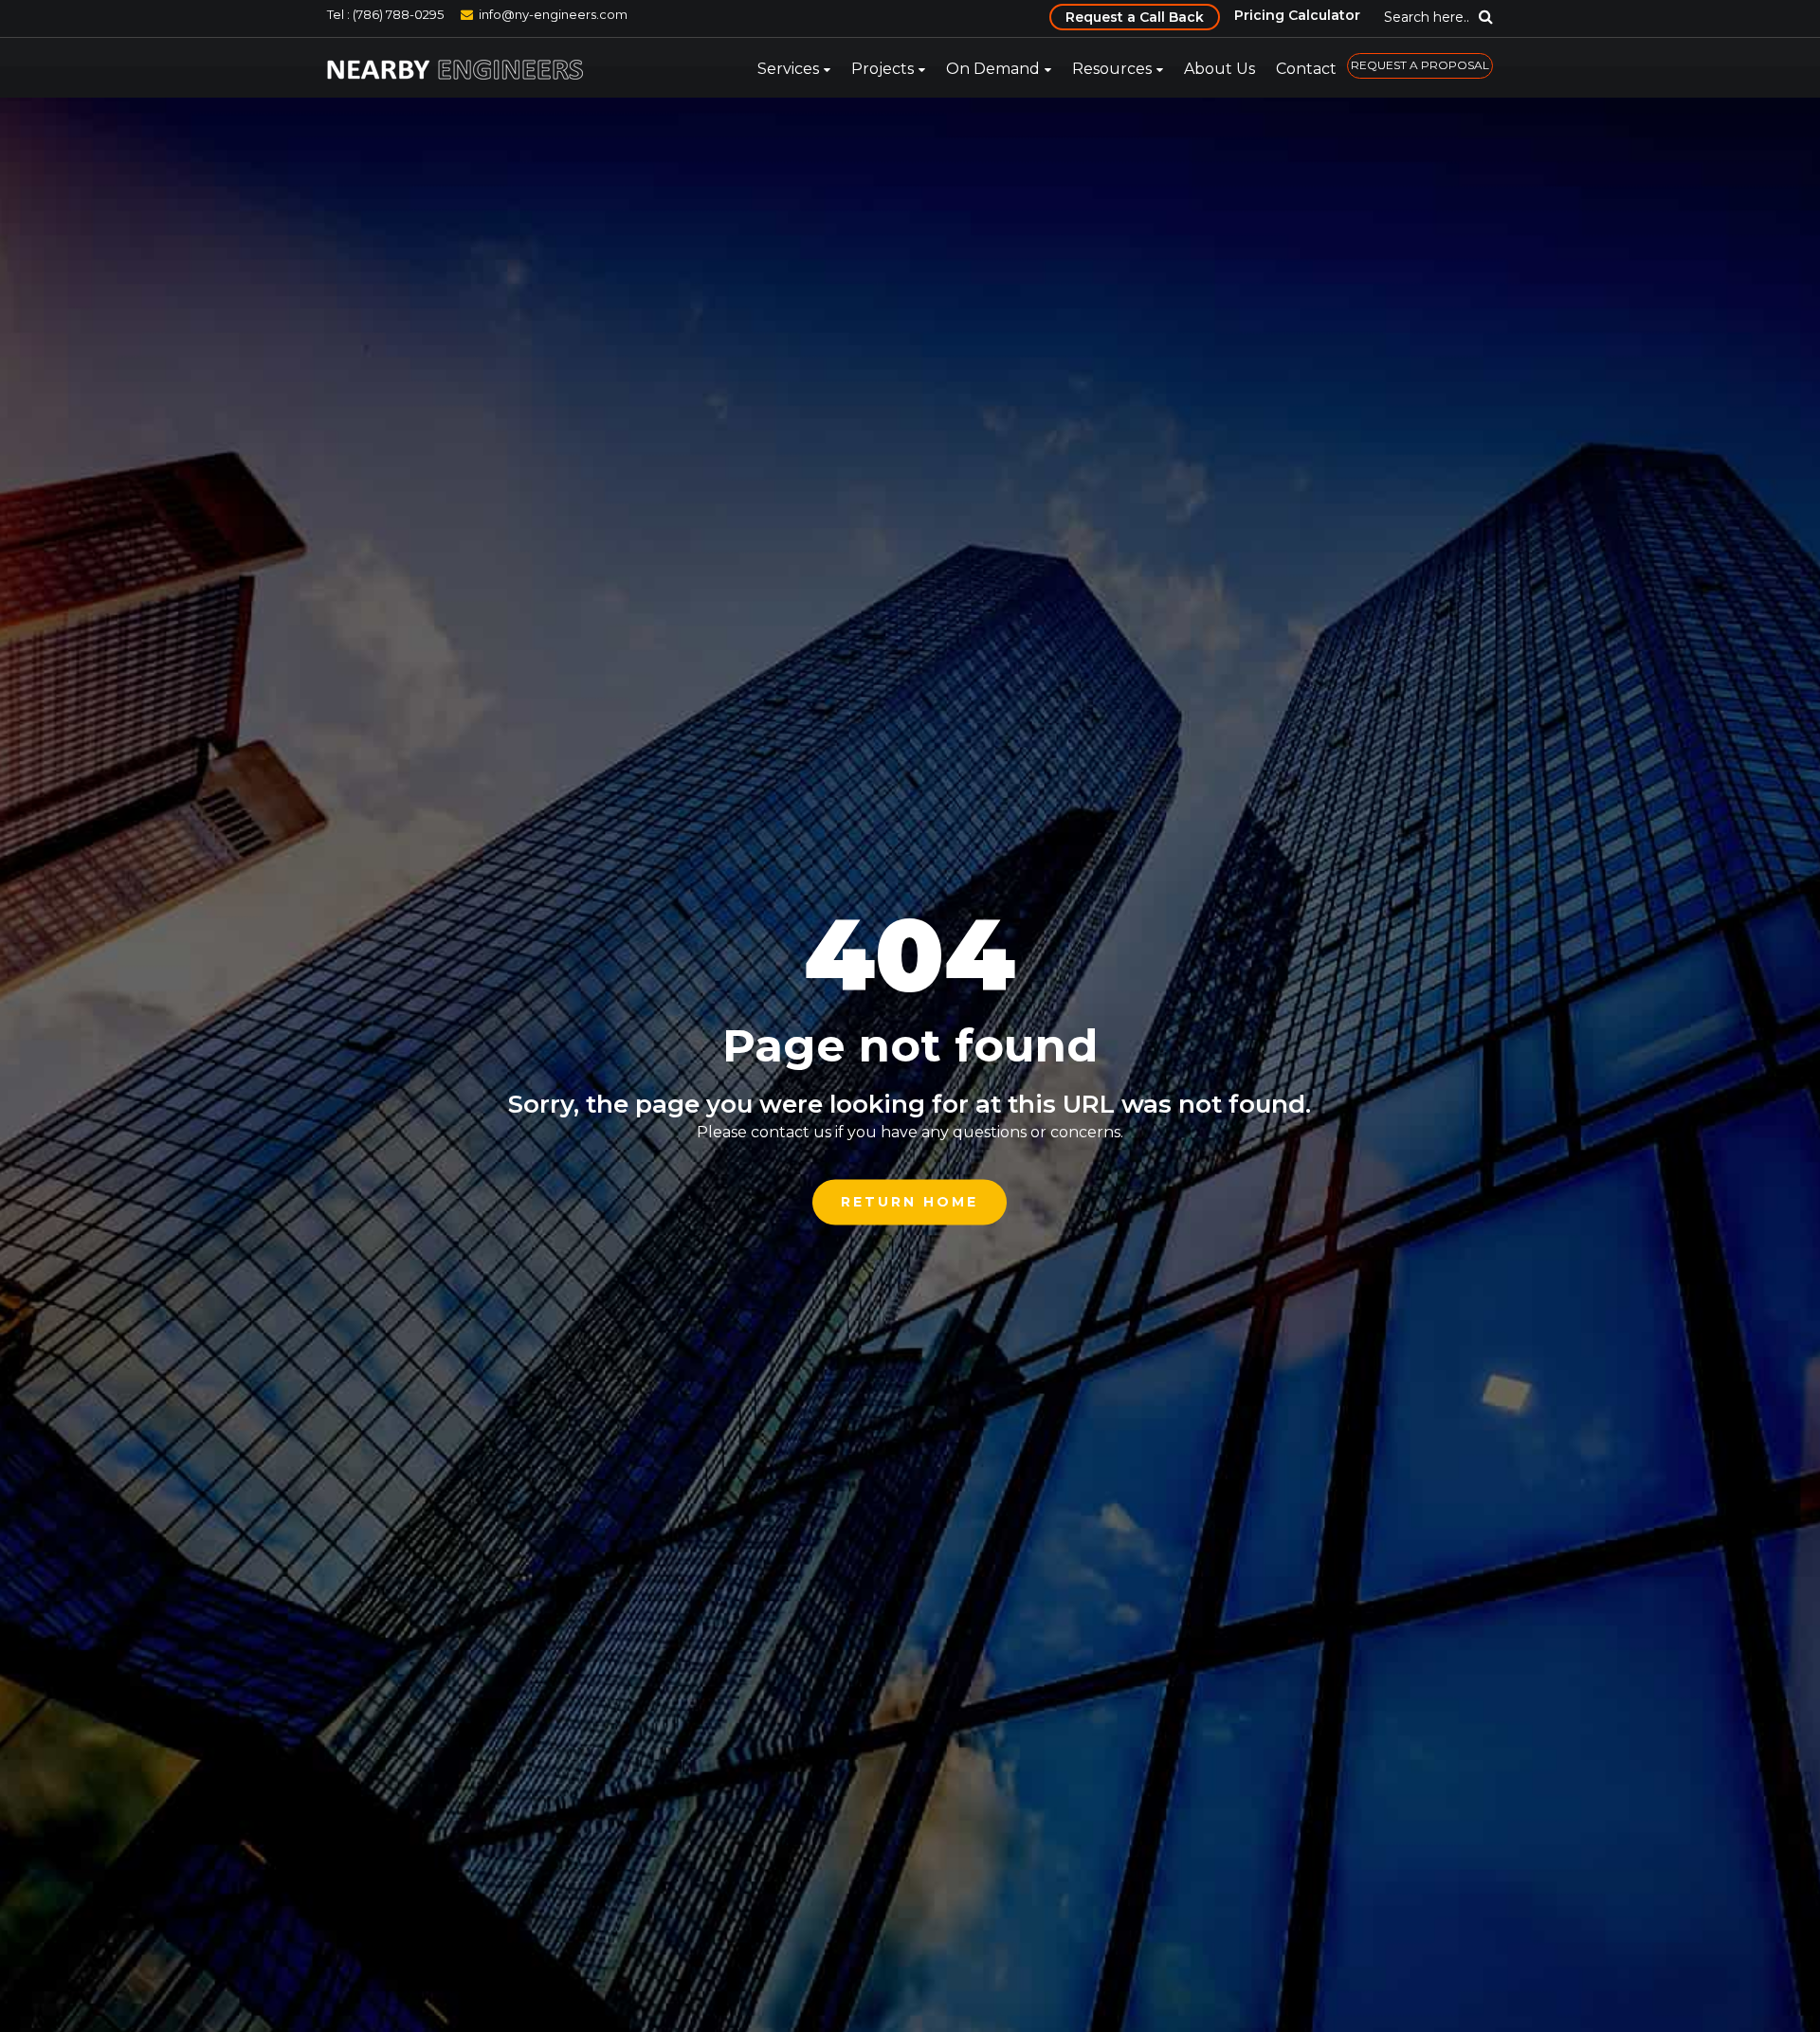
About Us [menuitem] (1219, 69)
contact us (791, 1132)
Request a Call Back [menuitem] (1135, 17)
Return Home (910, 1202)
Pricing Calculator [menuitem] (1297, 15)
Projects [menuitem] (883, 69)
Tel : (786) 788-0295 (385, 14)
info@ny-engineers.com (553, 14)
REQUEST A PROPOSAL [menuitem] (1420, 65)
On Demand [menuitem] (993, 69)
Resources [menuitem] (1112, 69)
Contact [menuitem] (1306, 69)
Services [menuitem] (788, 69)
